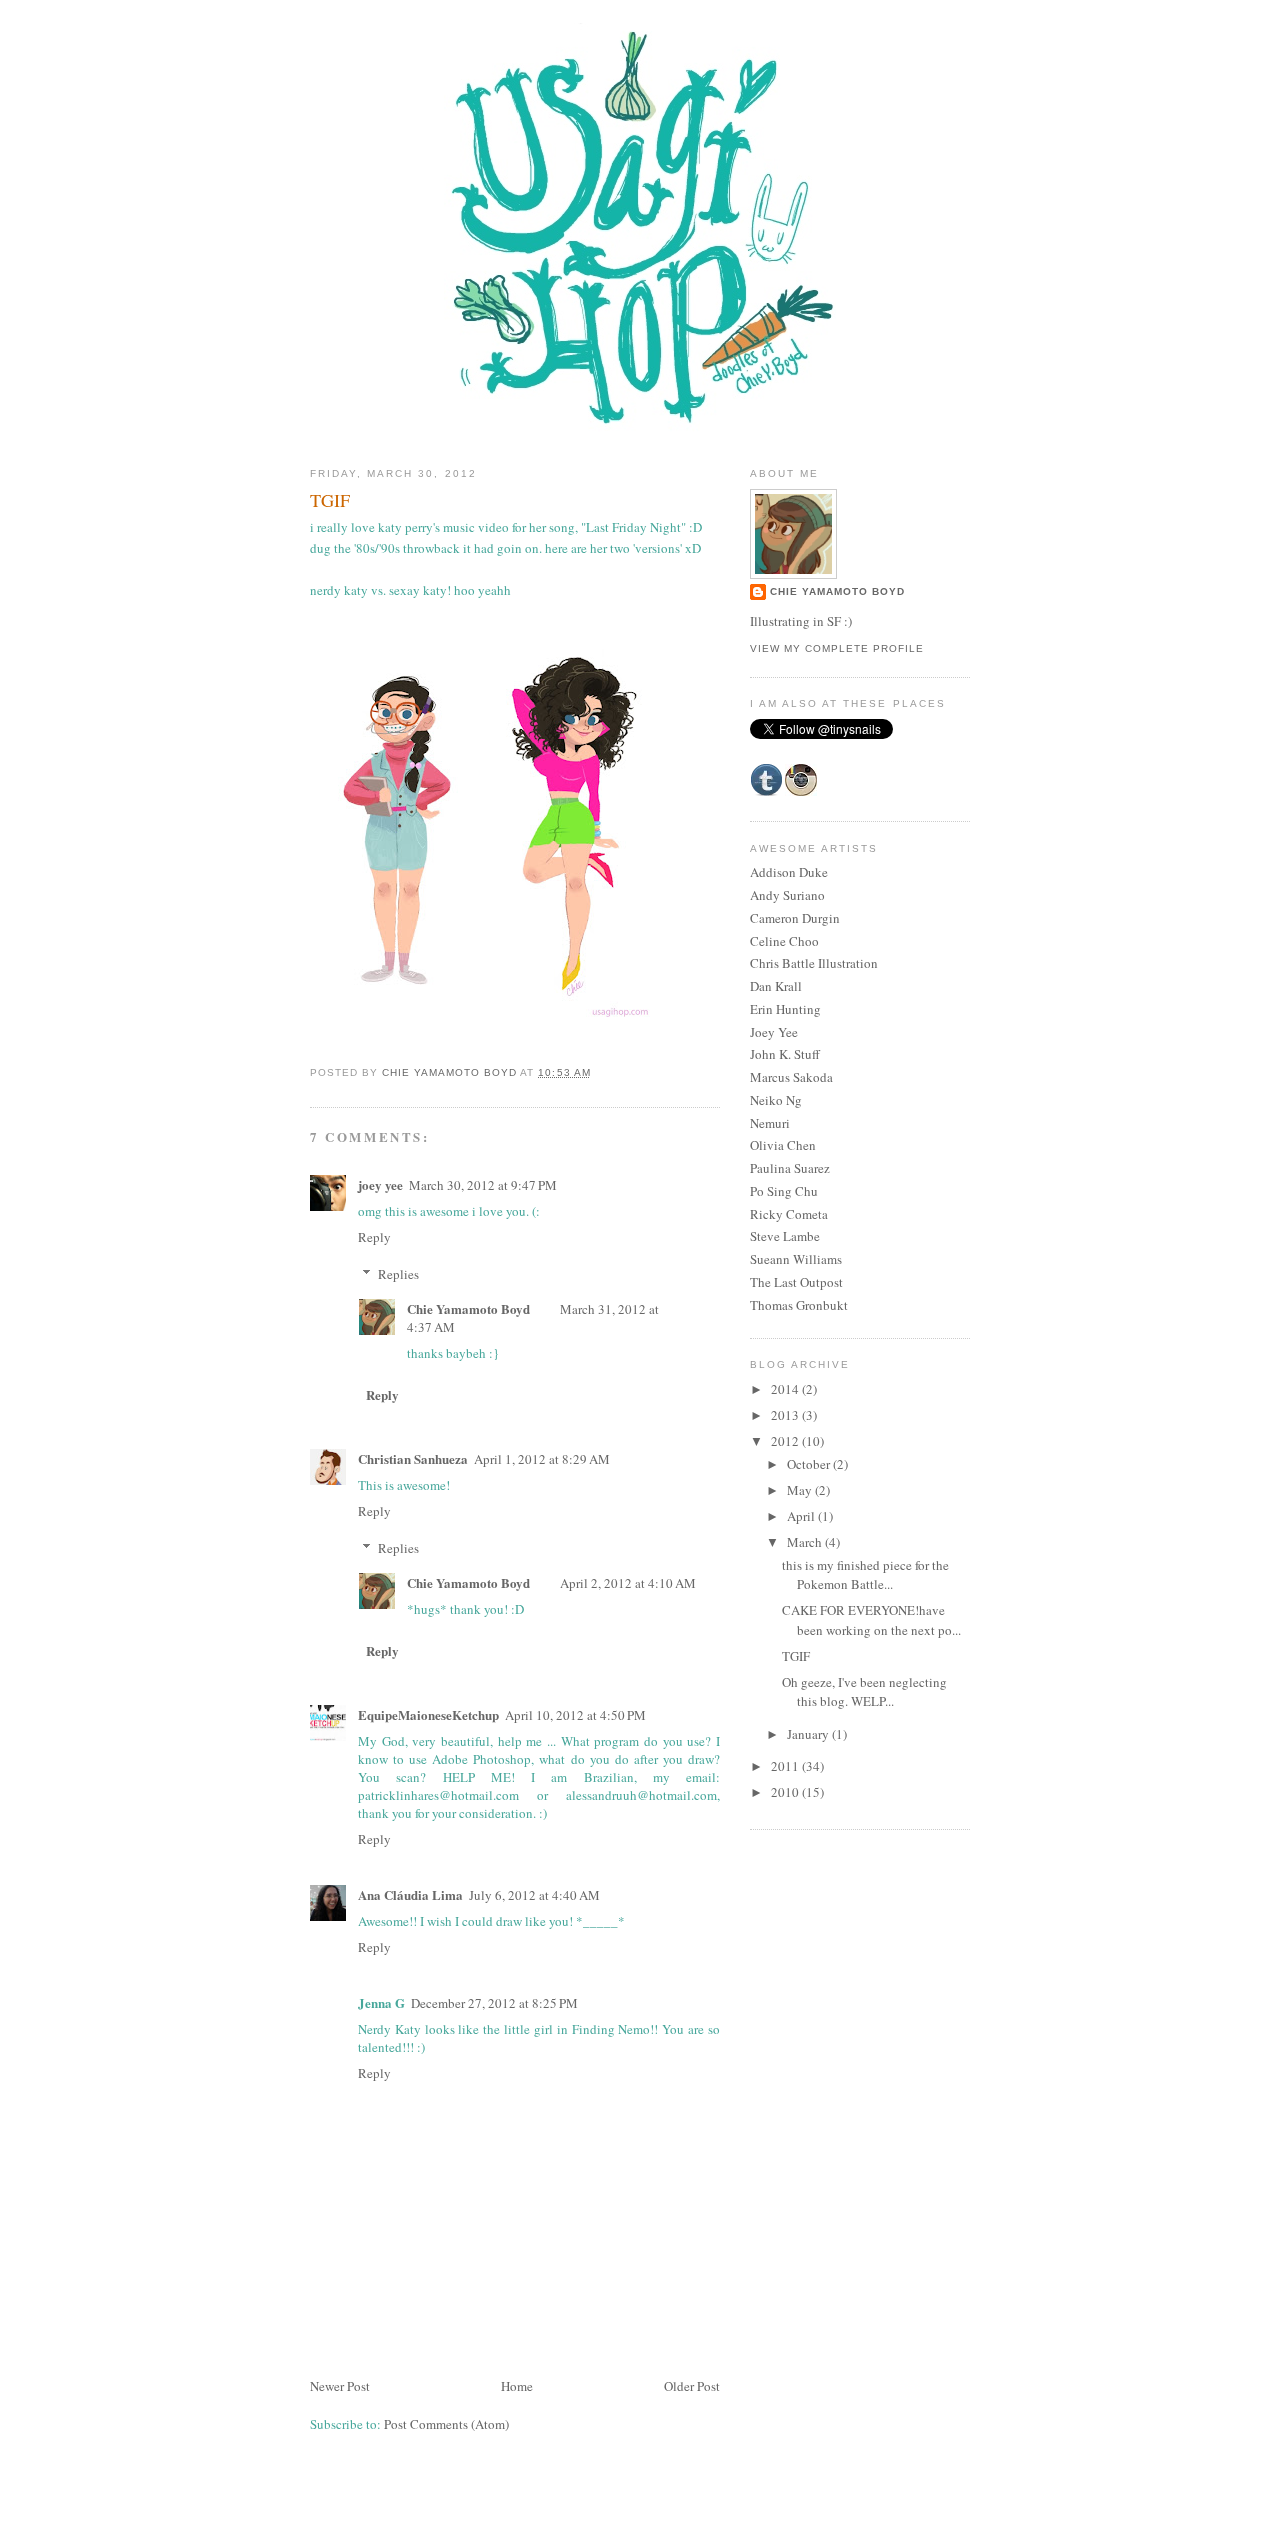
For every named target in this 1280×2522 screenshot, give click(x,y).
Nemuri (770, 1123)
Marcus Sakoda (791, 1077)
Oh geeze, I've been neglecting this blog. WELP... (864, 1692)
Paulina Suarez (790, 1168)
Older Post (692, 2386)
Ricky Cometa (789, 1214)
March (806, 1542)
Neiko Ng (776, 1100)
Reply (374, 1237)
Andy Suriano (787, 895)
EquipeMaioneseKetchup (428, 1714)
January (809, 1734)
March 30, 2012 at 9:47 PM (483, 1185)
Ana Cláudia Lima (410, 1894)
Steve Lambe (785, 1236)
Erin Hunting (785, 1009)
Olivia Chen (783, 1145)
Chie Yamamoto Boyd (468, 1308)
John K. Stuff (785, 1054)
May (801, 1490)
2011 (786, 1766)
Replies (398, 1274)
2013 (786, 1415)
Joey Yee (774, 1032)
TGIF (796, 1656)
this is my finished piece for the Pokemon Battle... (865, 1575)
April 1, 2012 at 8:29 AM (542, 1459)
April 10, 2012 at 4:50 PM (575, 1715)
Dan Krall (776, 986)
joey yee (380, 1184)
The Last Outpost (796, 1282)
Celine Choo (784, 941)
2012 (786, 1441)
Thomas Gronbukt (799, 1305)
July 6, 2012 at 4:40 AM (534, 1895)
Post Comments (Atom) (446, 2424)
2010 (786, 1792)
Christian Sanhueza (413, 1458)
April (802, 1516)
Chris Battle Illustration (814, 963)
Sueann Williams (796, 1259)
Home (517, 2386)
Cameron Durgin (795, 918)
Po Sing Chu (784, 1191)
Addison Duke (789, 872)
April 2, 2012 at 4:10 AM (628, 1583)
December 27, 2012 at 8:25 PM (494, 2003)
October (810, 1464)
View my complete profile (837, 648)
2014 (786, 1389)
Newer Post (340, 2386)
